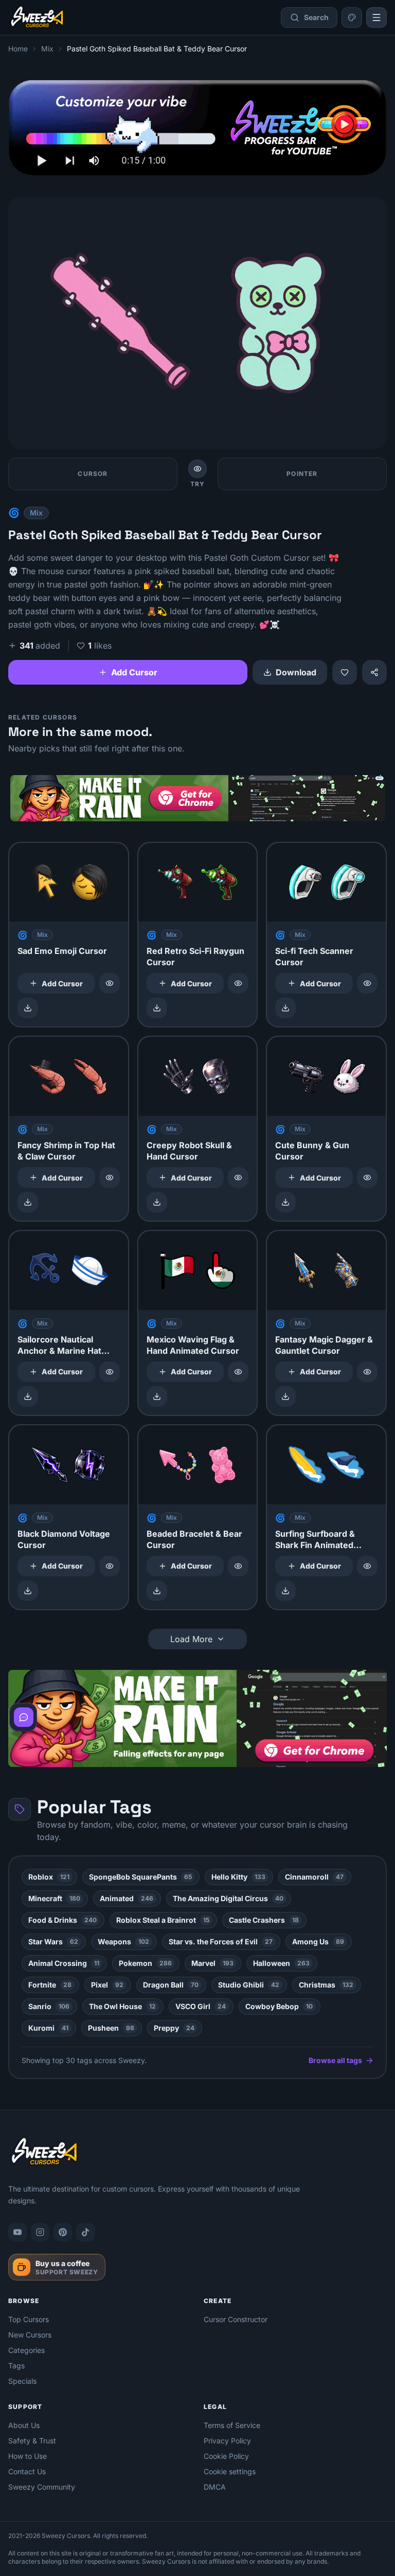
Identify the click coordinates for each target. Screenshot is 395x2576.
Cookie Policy (226, 2456)
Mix (47, 49)
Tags (16, 2366)
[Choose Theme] (352, 17)
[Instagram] (40, 2232)
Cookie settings (230, 2471)
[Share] (374, 672)
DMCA (215, 2487)
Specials (22, 2381)
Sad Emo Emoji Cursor (62, 951)
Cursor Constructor (236, 2319)
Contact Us (27, 2471)
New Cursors (30, 2335)
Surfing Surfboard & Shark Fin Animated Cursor (315, 1545)
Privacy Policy (227, 2441)
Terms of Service (232, 2425)
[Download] (28, 1008)
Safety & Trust (32, 2441)
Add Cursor (134, 672)
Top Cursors (29, 2319)
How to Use (28, 2456)
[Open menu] (376, 17)
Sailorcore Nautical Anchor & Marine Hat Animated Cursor (59, 1351)
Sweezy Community (42, 2487)
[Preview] (110, 983)
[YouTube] (17, 2232)
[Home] (37, 17)
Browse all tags (335, 2060)
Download (296, 672)
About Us (24, 2425)
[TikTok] (85, 2232)
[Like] (345, 672)
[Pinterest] (63, 2232)
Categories (26, 2350)
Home (18, 49)
